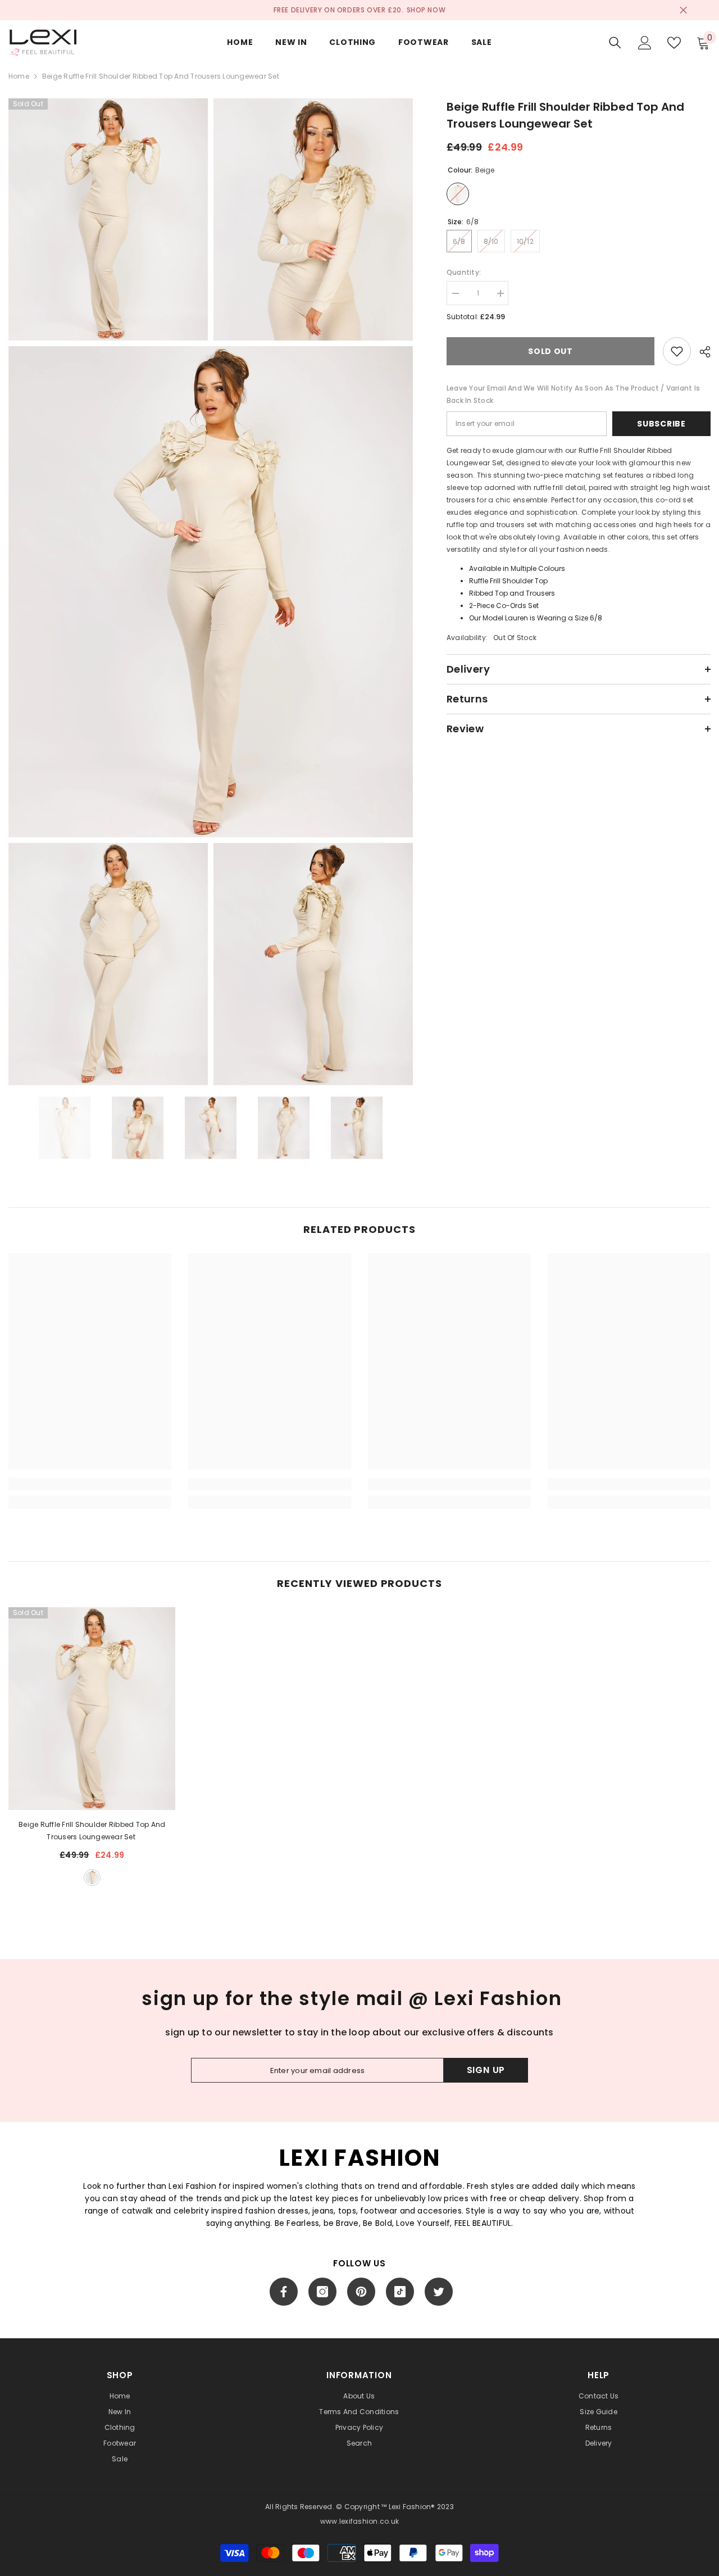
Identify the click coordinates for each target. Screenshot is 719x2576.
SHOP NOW (426, 10)
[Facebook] (284, 2292)
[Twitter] (439, 2292)
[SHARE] (701, 352)
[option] (65, 1128)
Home (19, 76)
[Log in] (645, 43)
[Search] (615, 42)
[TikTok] (400, 2292)
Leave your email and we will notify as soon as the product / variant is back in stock (573, 394)
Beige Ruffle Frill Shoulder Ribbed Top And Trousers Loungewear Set (92, 1831)
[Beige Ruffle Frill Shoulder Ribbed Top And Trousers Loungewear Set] (92, 1709)
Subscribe (661, 424)
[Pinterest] (361, 2292)
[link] (90, 1484)
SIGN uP (486, 2070)
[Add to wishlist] (677, 351)
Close (683, 10)
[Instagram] (322, 2292)
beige (92, 1877)
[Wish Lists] (674, 43)
